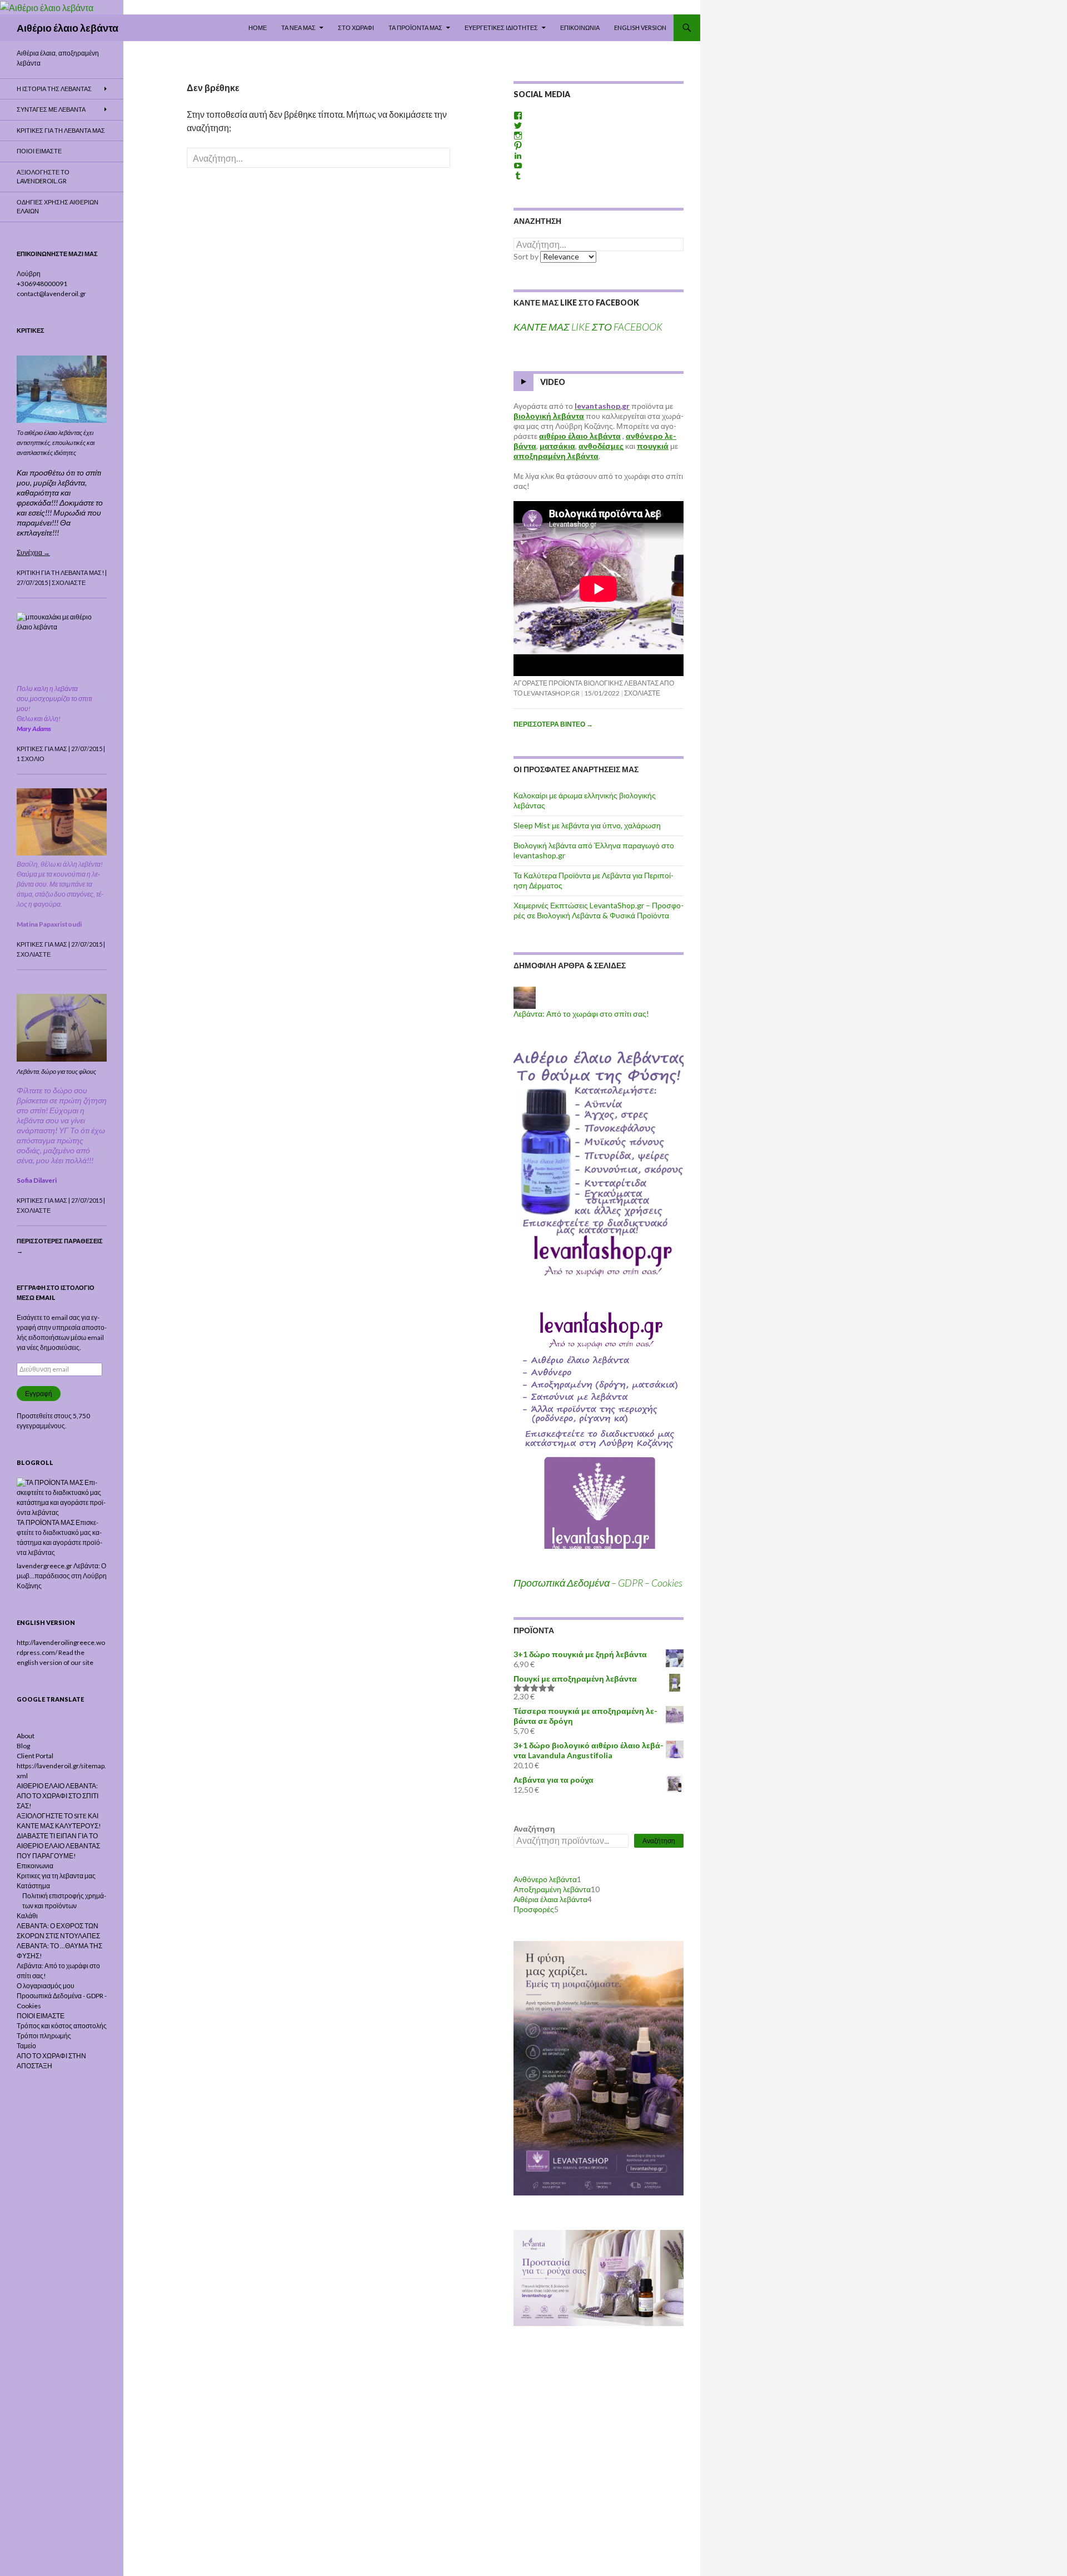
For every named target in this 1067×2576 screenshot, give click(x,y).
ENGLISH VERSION (640, 27)
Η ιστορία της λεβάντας (54, 89)
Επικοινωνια (35, 1866)
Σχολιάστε (642, 693)
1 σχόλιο (31, 759)
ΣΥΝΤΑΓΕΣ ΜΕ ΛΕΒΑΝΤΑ (51, 109)
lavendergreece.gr (44, 1566)
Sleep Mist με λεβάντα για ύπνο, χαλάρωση (587, 825)
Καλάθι (27, 1916)
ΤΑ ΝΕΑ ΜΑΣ (298, 27)
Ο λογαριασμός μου (46, 1986)
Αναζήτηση (534, 1829)
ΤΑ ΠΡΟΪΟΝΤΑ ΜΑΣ (415, 27)
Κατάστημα (33, 1886)
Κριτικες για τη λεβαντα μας (61, 130)
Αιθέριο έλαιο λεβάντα (68, 28)
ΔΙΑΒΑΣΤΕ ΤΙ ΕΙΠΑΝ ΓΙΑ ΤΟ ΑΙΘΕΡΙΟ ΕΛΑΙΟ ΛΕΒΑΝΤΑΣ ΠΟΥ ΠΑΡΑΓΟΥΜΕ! (58, 1846)
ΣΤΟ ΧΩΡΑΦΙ (356, 27)
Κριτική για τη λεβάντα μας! (60, 572)
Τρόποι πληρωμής (44, 2036)
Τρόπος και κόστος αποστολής (62, 2026)
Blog (23, 1746)
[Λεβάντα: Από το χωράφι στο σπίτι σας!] (525, 997)
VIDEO (553, 382)
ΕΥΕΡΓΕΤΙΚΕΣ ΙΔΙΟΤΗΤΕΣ (501, 27)
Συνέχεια (33, 552)
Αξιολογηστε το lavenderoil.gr (43, 177)
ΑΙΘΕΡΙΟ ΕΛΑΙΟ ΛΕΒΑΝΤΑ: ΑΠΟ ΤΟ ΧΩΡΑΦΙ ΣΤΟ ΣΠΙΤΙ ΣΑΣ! (58, 1796)
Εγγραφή (39, 1394)
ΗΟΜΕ (258, 27)
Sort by (527, 256)
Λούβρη (29, 274)
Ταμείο (26, 2046)
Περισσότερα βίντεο (553, 724)
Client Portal (35, 1756)
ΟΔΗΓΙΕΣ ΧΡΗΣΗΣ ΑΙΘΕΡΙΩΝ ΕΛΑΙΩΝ (58, 207)
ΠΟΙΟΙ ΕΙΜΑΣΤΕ (39, 151)
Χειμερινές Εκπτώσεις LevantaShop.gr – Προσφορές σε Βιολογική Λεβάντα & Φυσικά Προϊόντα (599, 910)
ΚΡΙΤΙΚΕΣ (31, 330)
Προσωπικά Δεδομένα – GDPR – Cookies (598, 1583)
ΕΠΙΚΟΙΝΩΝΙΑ (580, 27)
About (26, 1736)
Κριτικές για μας (42, 749)
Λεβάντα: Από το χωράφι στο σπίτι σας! (581, 1014)
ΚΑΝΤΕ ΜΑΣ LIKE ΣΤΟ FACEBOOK (576, 302)
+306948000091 (42, 284)
